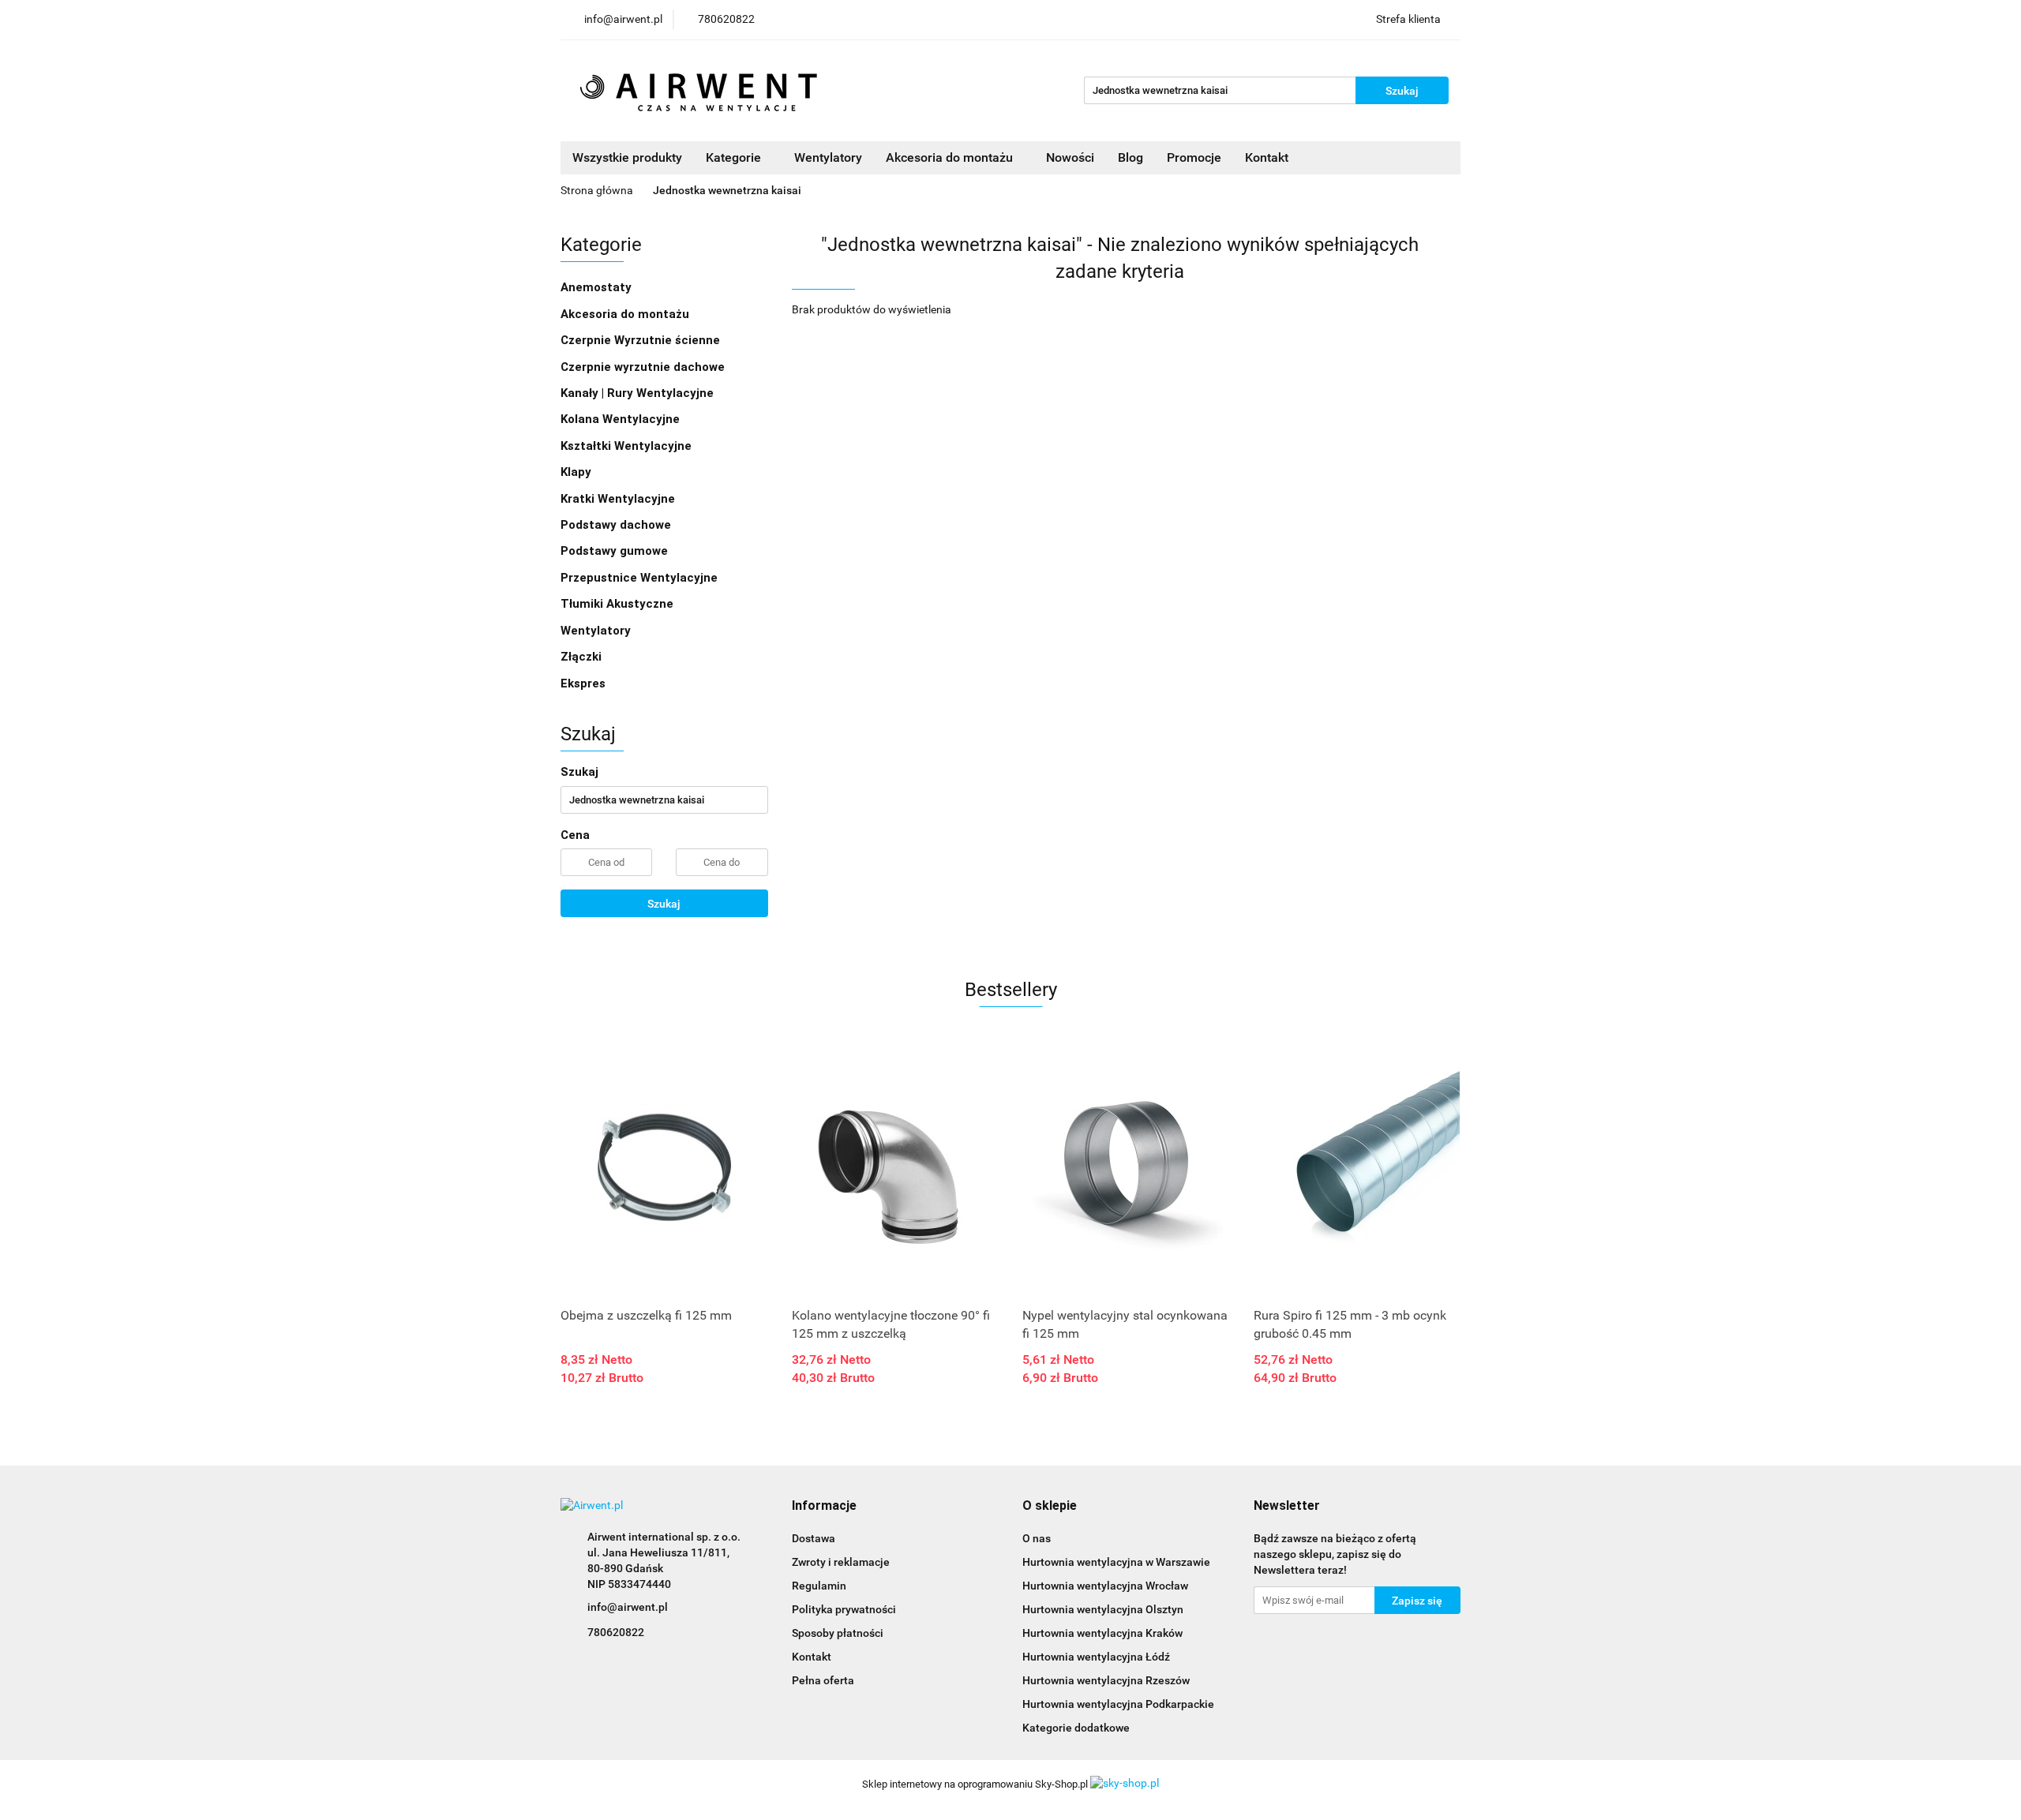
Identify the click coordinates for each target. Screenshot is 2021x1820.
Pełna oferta (823, 1680)
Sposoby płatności (838, 1633)
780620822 (616, 1632)
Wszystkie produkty (627, 157)
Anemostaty (596, 287)
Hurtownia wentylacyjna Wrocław (1105, 1586)
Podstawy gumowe (614, 551)
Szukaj (664, 904)
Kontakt (1267, 157)
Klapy (576, 472)
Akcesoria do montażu (625, 314)
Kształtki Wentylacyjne (626, 446)
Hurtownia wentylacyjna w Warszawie (1116, 1562)
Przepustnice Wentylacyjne (639, 578)
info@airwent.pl (628, 1607)
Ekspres (583, 683)
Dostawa (814, 1538)
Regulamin (819, 1586)
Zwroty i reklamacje (841, 1562)
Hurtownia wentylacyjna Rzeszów (1106, 1680)
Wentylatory (828, 157)
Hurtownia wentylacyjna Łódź (1096, 1657)
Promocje (1194, 157)
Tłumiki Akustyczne (617, 604)
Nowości (1070, 157)
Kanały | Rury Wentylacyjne (637, 393)
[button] (824, 1506)
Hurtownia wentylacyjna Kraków (1102, 1633)
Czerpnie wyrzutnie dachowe (643, 367)
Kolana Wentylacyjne (620, 419)
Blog (1130, 157)
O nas (1037, 1538)
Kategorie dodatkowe (1076, 1728)
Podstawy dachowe (616, 525)
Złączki (581, 657)
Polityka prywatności (844, 1609)
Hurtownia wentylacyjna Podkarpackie (1118, 1704)
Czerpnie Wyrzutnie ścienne (640, 340)
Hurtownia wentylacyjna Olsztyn (1103, 1609)
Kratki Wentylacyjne (618, 499)
